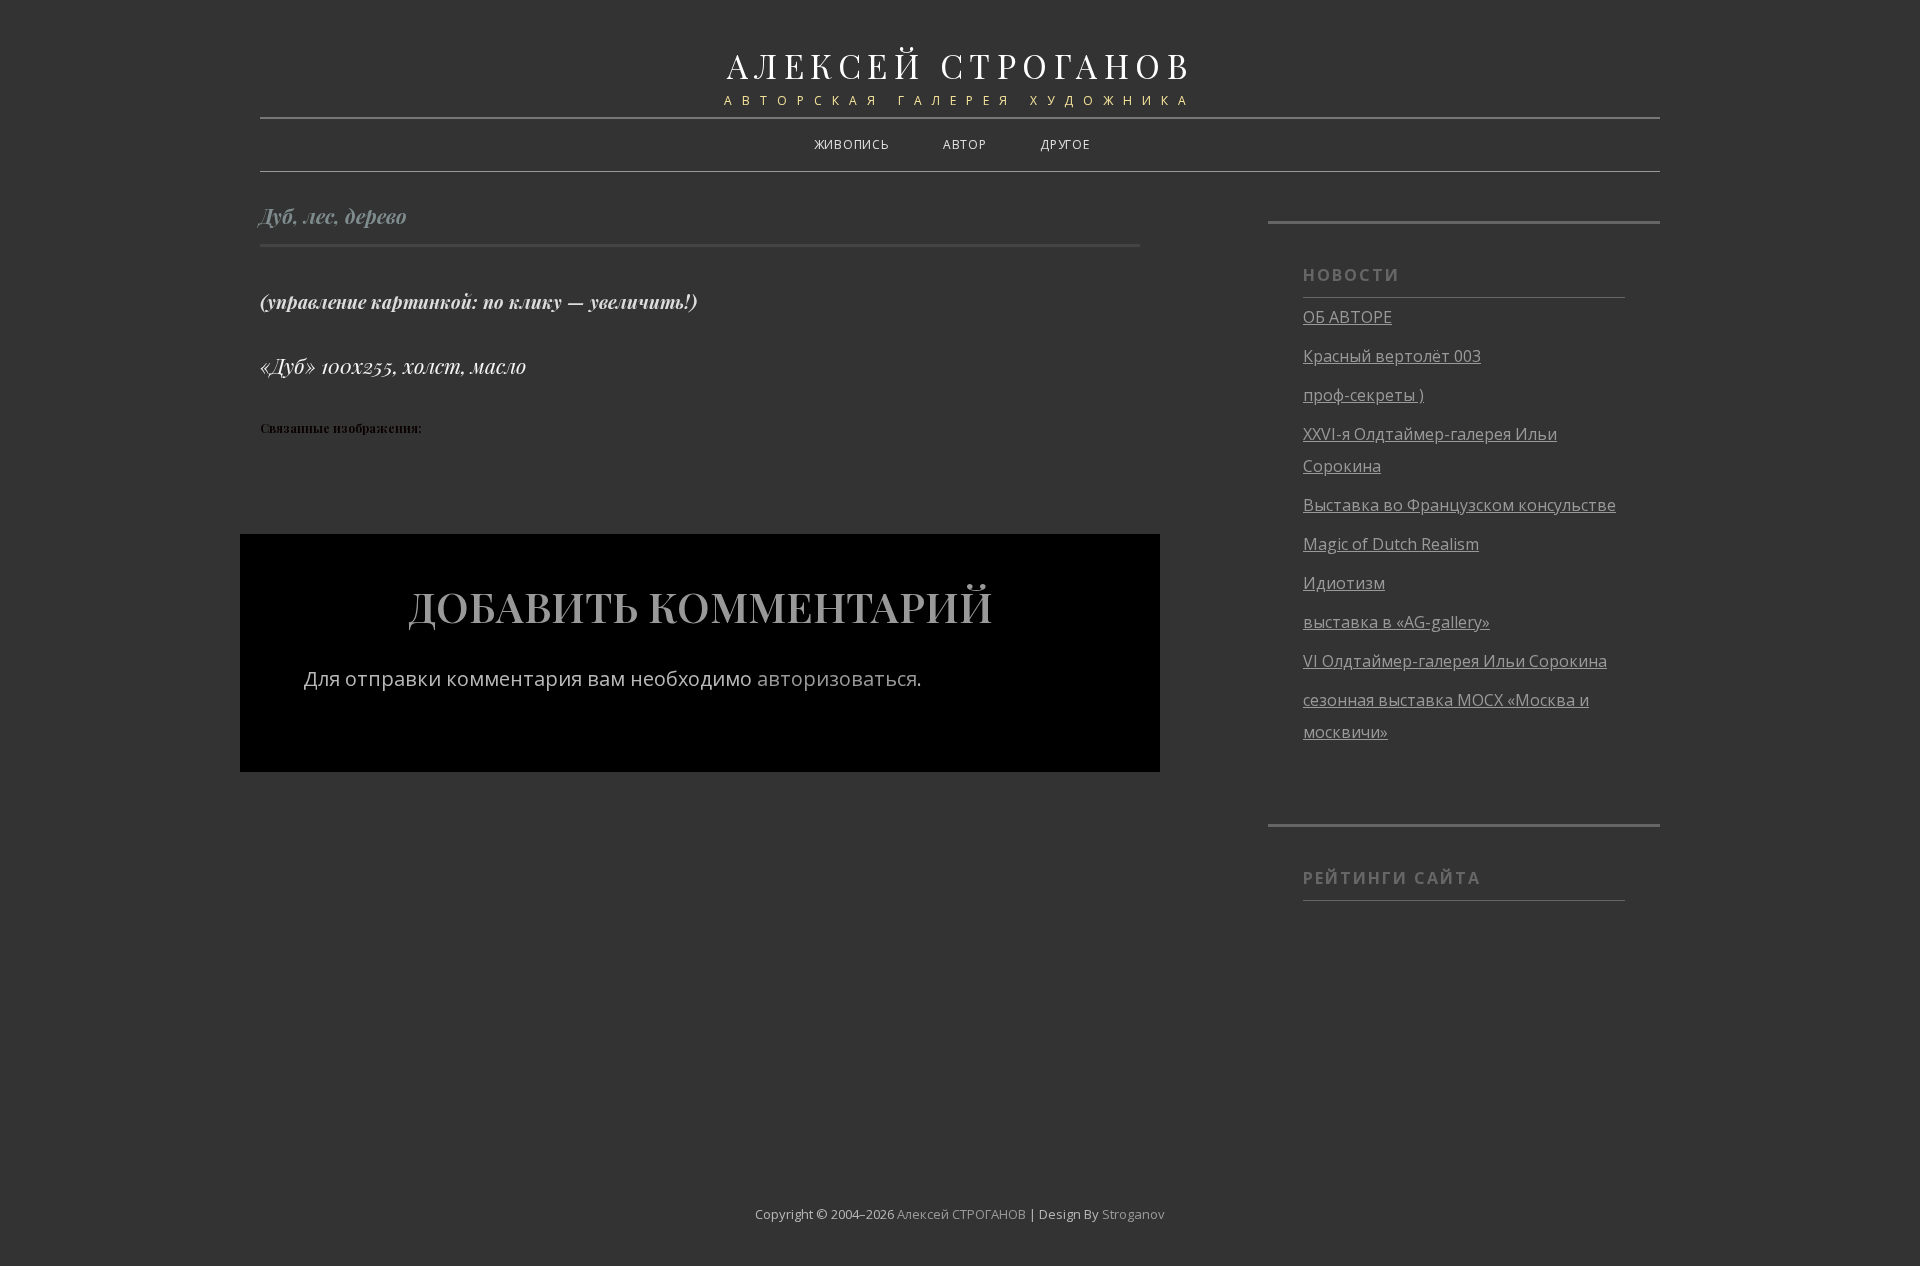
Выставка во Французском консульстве (1459, 505)
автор (965, 144)
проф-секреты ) (1363, 395)
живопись (852, 144)
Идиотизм (1344, 583)
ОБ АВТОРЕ (1347, 317)
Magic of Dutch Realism (1391, 544)
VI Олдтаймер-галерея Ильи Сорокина (1455, 661)
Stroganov (1133, 1214)
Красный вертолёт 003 (1392, 356)
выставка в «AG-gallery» (1396, 622)
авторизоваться (837, 678)
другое (1064, 144)
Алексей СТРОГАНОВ (960, 65)
